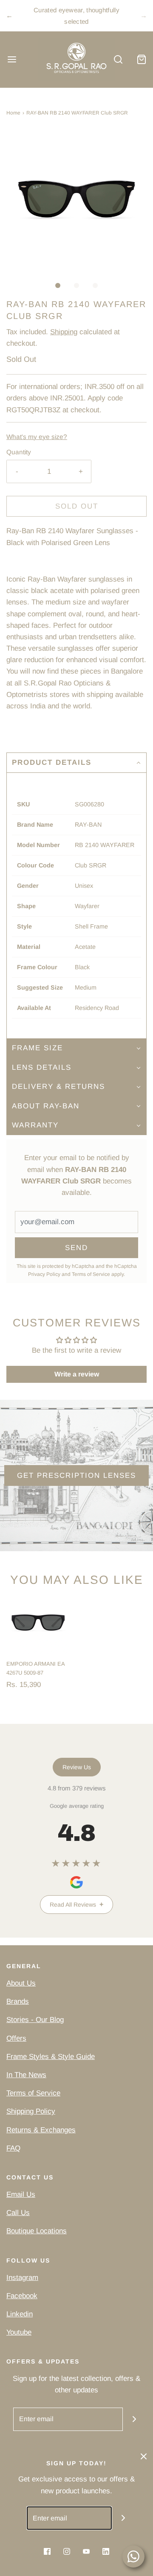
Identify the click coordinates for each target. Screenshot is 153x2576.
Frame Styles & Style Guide (51, 2057)
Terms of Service (91, 1274)
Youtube (19, 2332)
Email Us (21, 2194)
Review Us (77, 1767)
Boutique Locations (37, 2231)
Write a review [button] (77, 1374)
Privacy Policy (44, 1274)
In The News (26, 2075)
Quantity (19, 452)
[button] (76, 200)
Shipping (64, 332)
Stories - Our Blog (35, 2020)
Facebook (22, 2296)
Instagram (22, 2278)
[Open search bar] (118, 60)
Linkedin (20, 2314)
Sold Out (77, 506)
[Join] (135, 2419)
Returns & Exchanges (41, 2130)
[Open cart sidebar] (141, 60)
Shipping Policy (31, 2111)
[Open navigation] (12, 60)
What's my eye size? (37, 437)
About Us (21, 1983)
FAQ (13, 2148)
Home (13, 113)
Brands (18, 2001)
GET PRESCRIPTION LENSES (76, 1475)
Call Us (18, 2213)
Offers (16, 2038)
